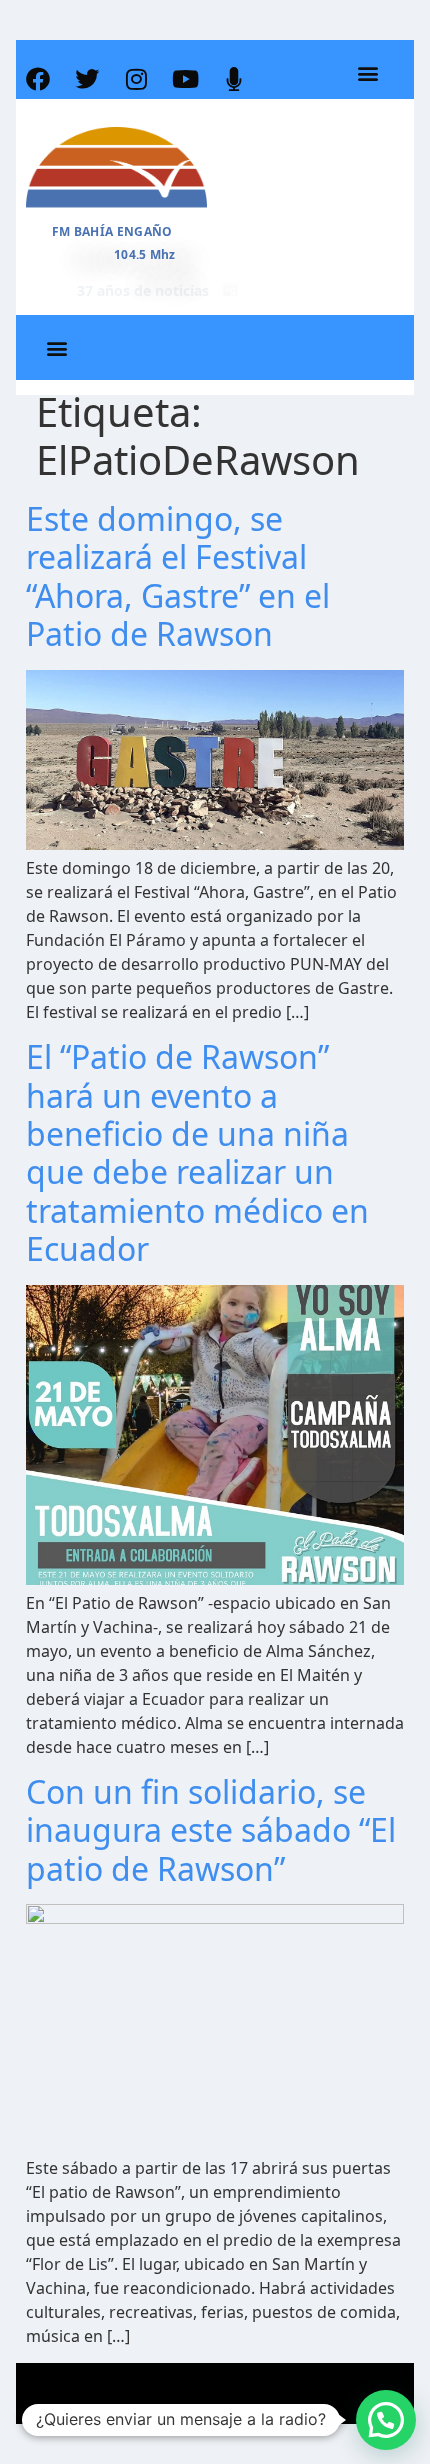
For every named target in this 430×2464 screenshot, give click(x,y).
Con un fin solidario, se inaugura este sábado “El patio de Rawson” (211, 1830)
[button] (367, 73)
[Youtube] (185, 79)
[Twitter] (87, 79)
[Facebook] (38, 79)
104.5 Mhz (145, 254)
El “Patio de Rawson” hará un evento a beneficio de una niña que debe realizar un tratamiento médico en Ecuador (197, 1152)
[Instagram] (136, 79)
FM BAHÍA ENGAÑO (112, 231)
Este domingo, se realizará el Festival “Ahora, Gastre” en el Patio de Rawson (178, 576)
